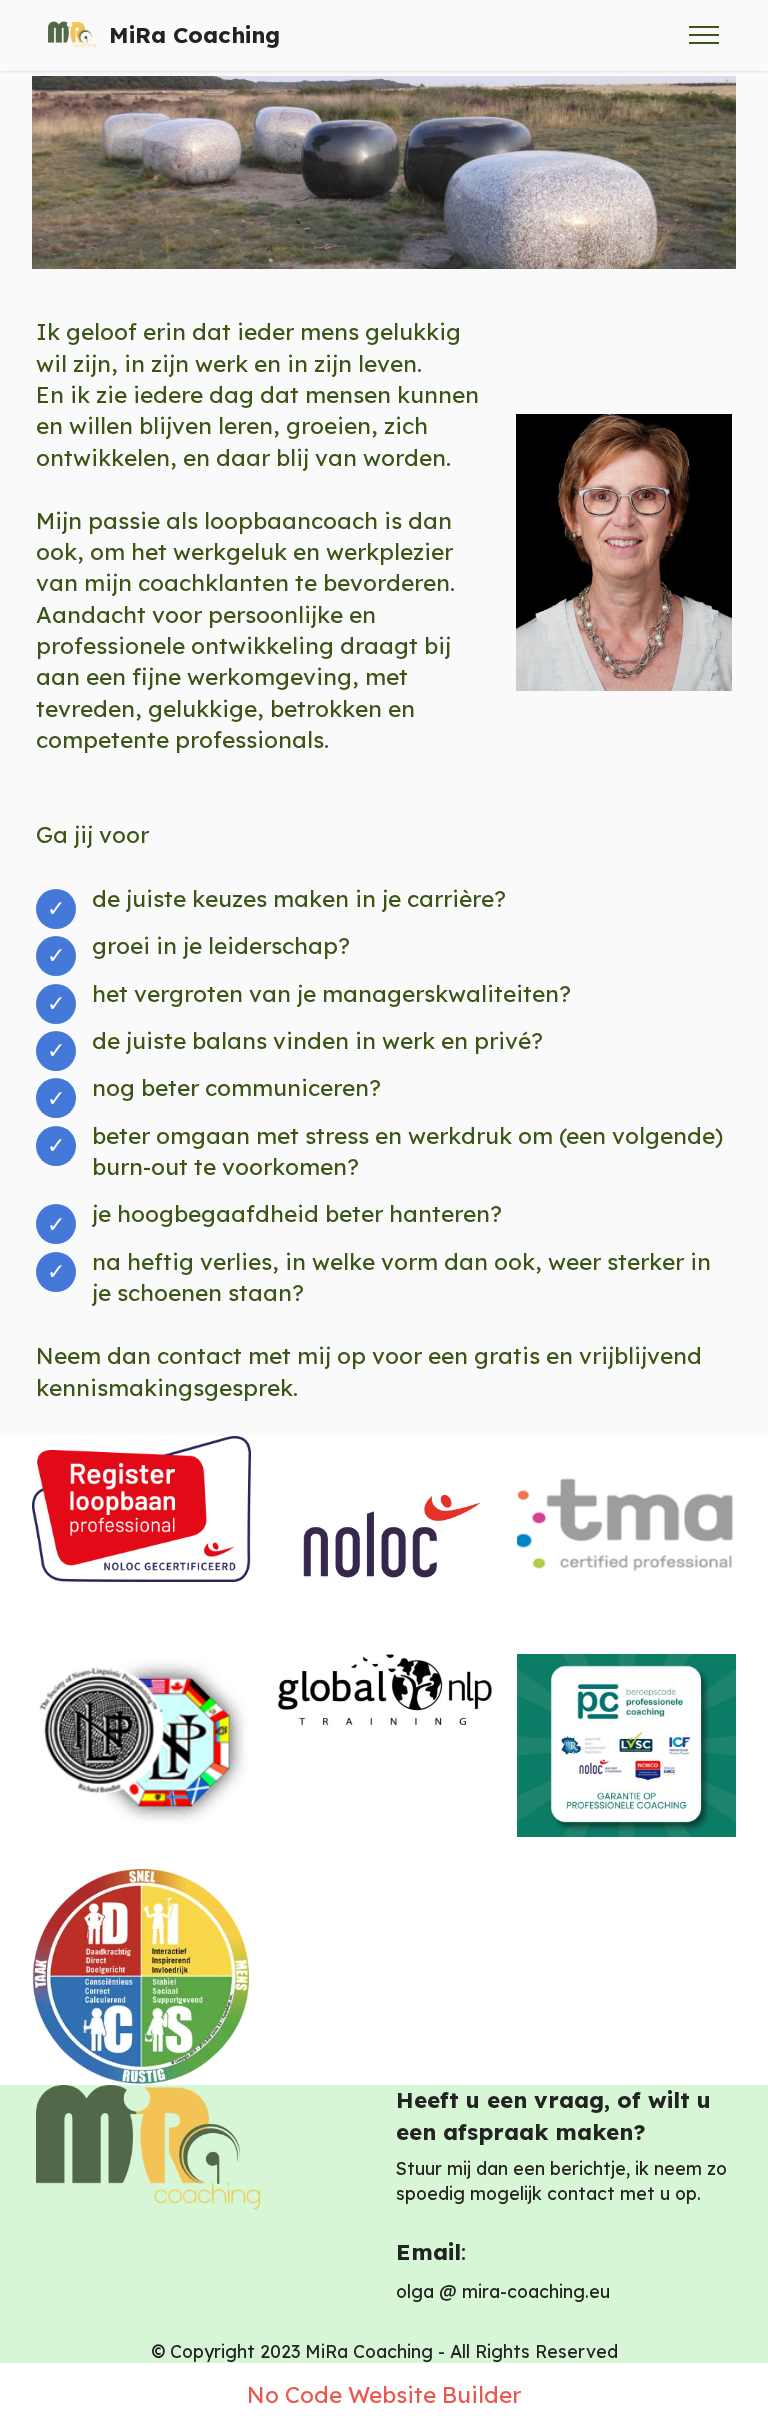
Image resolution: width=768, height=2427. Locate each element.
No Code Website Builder (384, 2395)
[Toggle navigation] (704, 35)
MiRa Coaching (194, 35)
